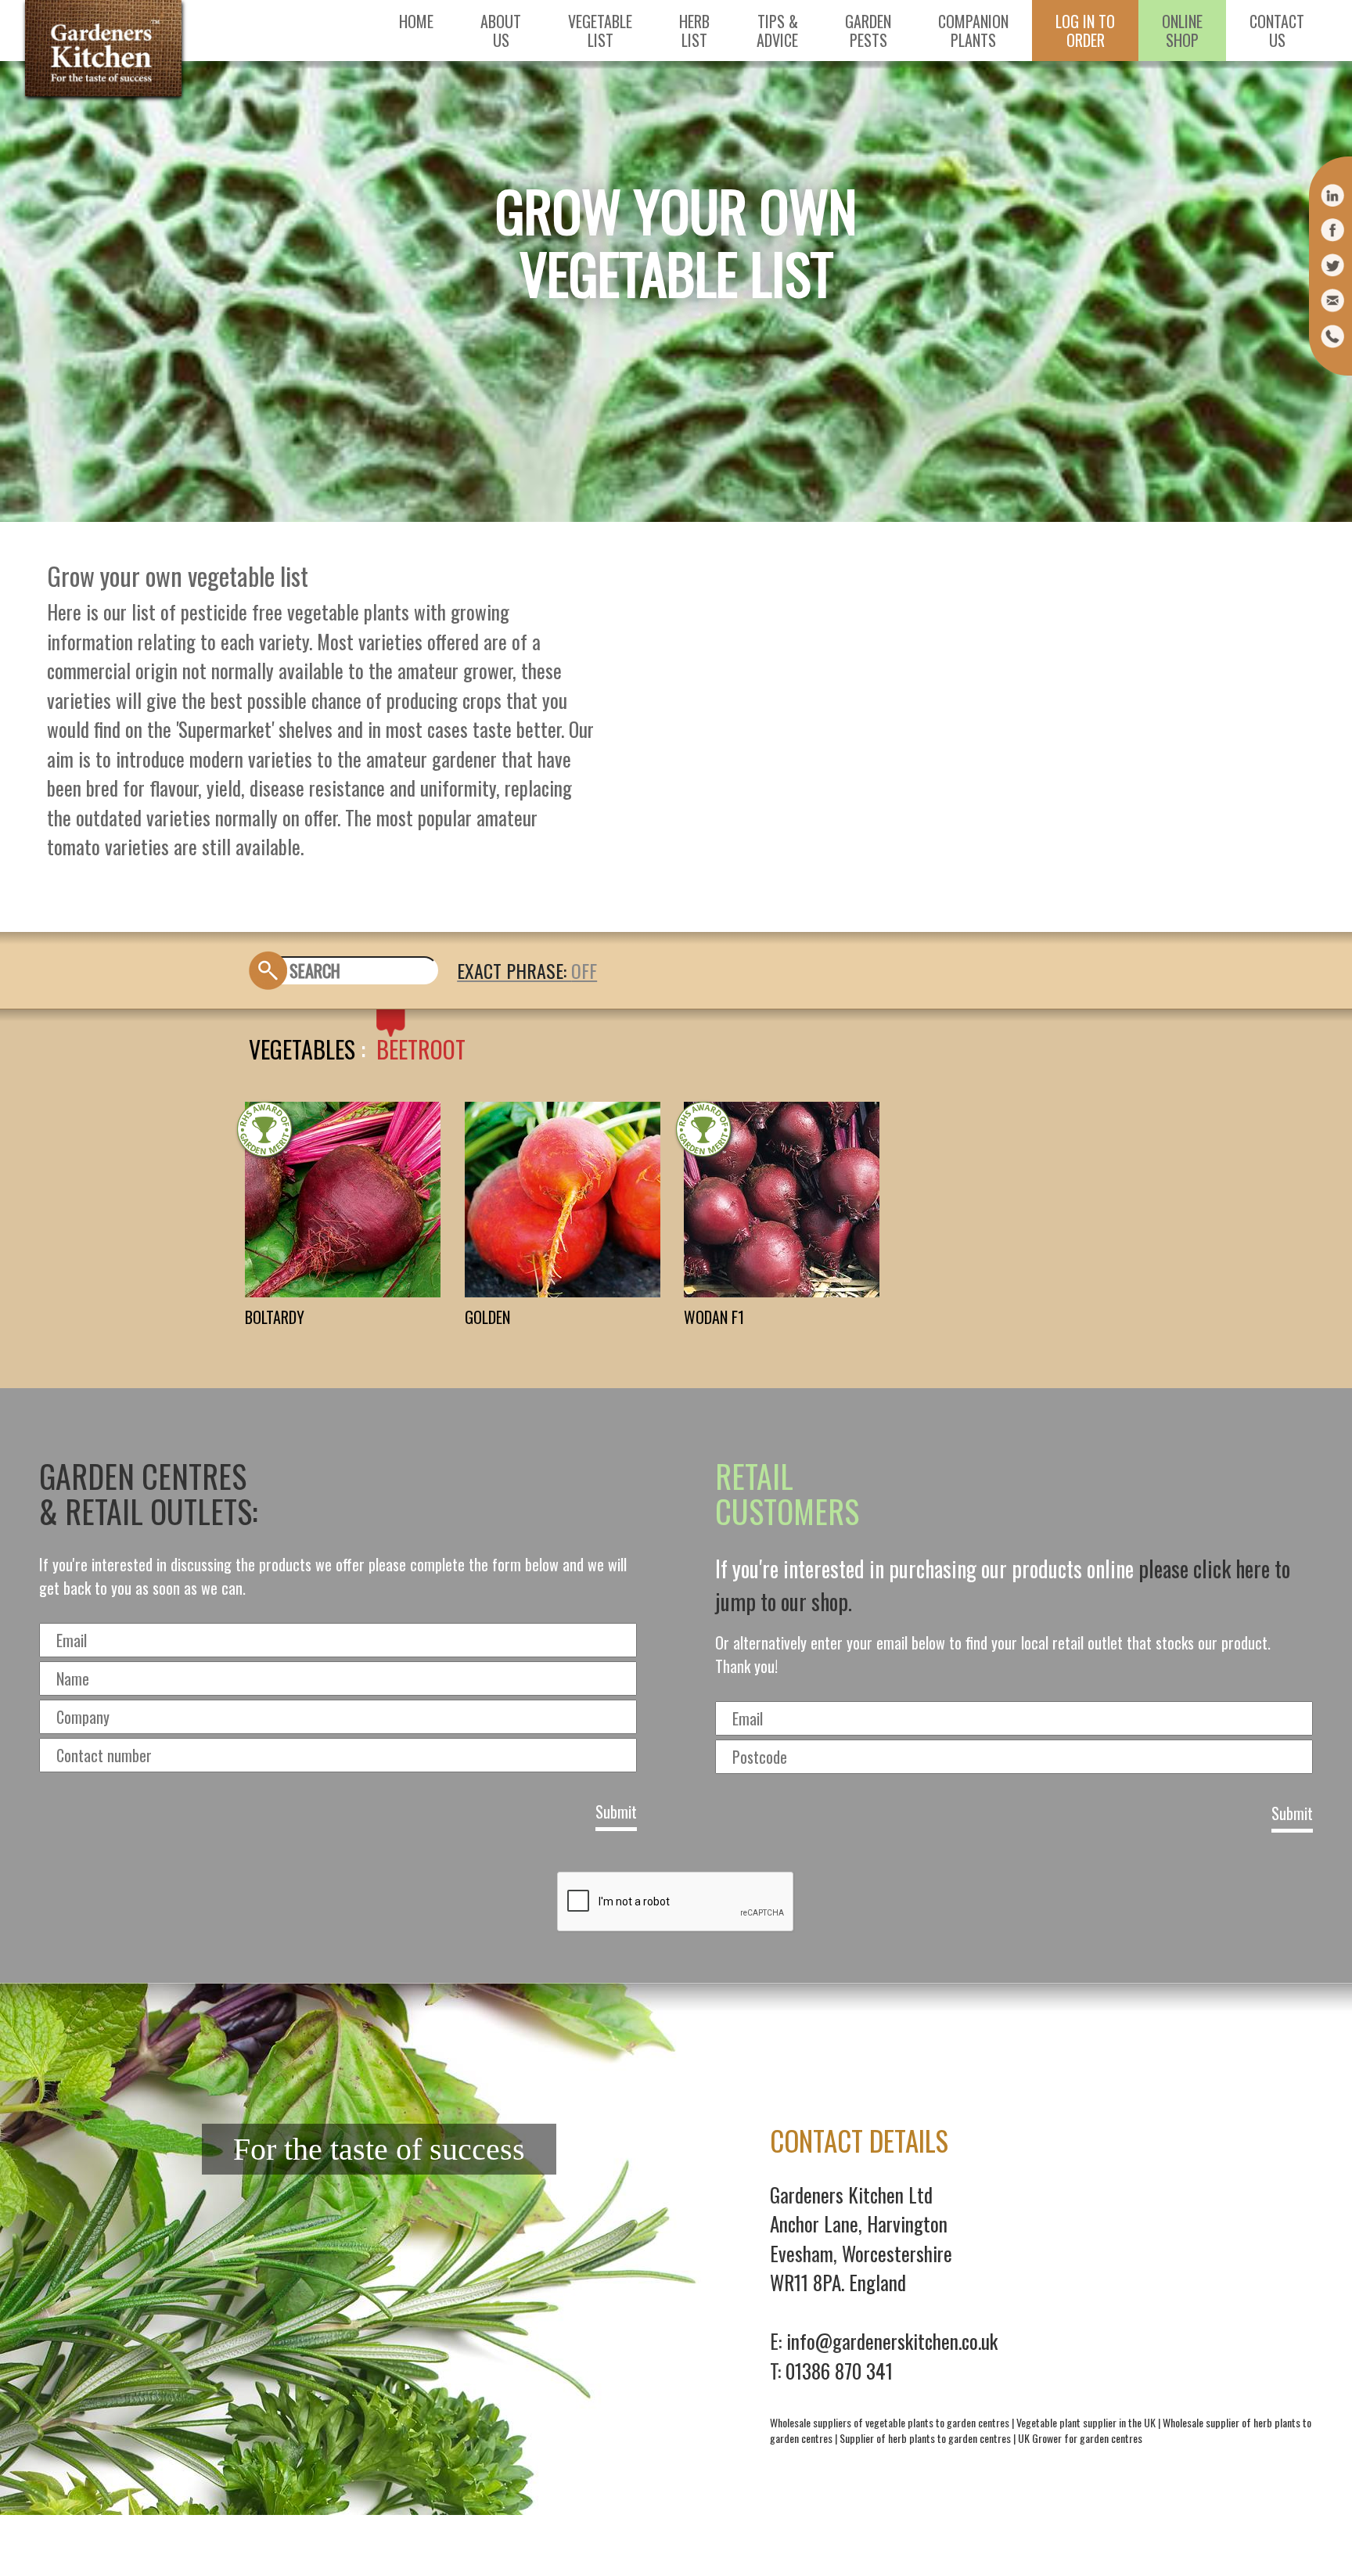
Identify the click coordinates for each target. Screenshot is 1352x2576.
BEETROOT (421, 1049)
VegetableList (600, 31)
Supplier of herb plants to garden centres (925, 2438)
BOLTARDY (275, 1317)
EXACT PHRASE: (514, 970)
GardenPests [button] (868, 31)
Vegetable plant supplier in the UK (1086, 2422)
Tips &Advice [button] (777, 31)
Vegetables (302, 1049)
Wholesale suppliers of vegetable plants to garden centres (890, 2422)
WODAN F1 (714, 1317)
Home (416, 21)
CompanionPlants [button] (973, 31)
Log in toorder (1085, 31)
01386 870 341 (839, 2371)
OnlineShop (1182, 31)
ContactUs (1277, 31)
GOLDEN (487, 1317)
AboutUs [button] (501, 31)
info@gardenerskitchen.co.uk (892, 2341)
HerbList (694, 31)
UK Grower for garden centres (1080, 2438)
